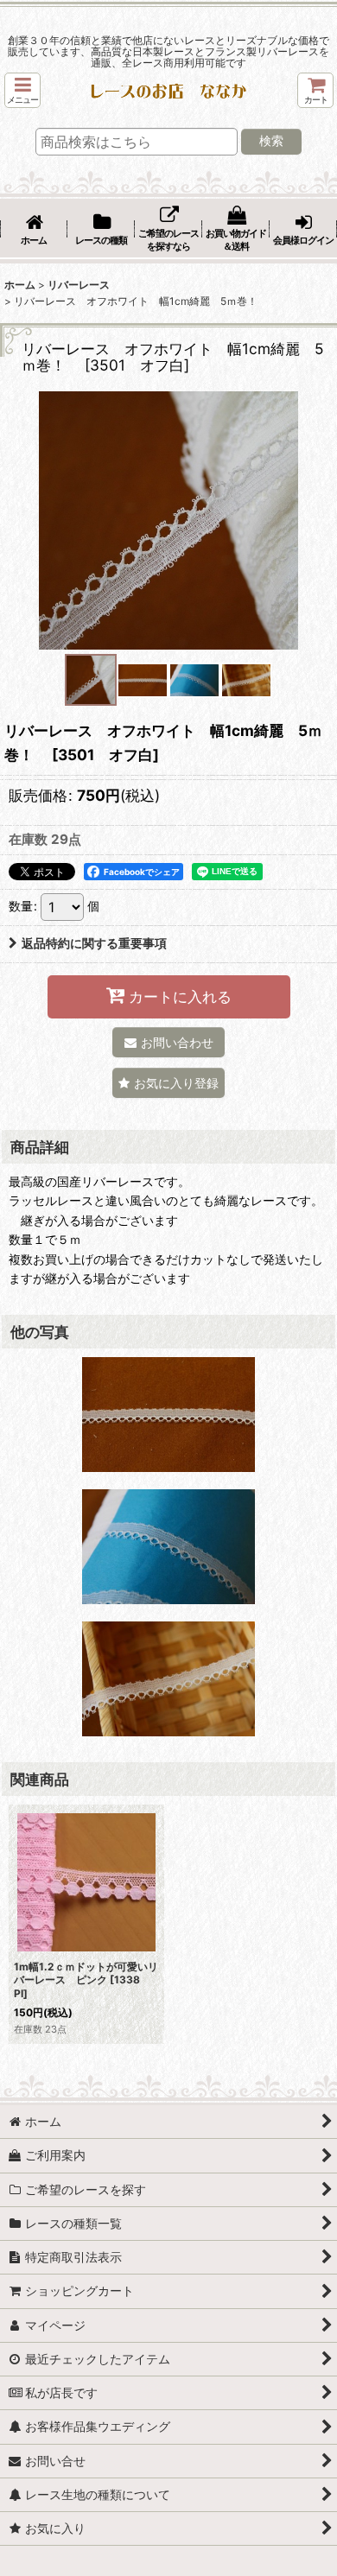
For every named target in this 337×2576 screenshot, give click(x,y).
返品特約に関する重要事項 (94, 943)
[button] (22, 90)
